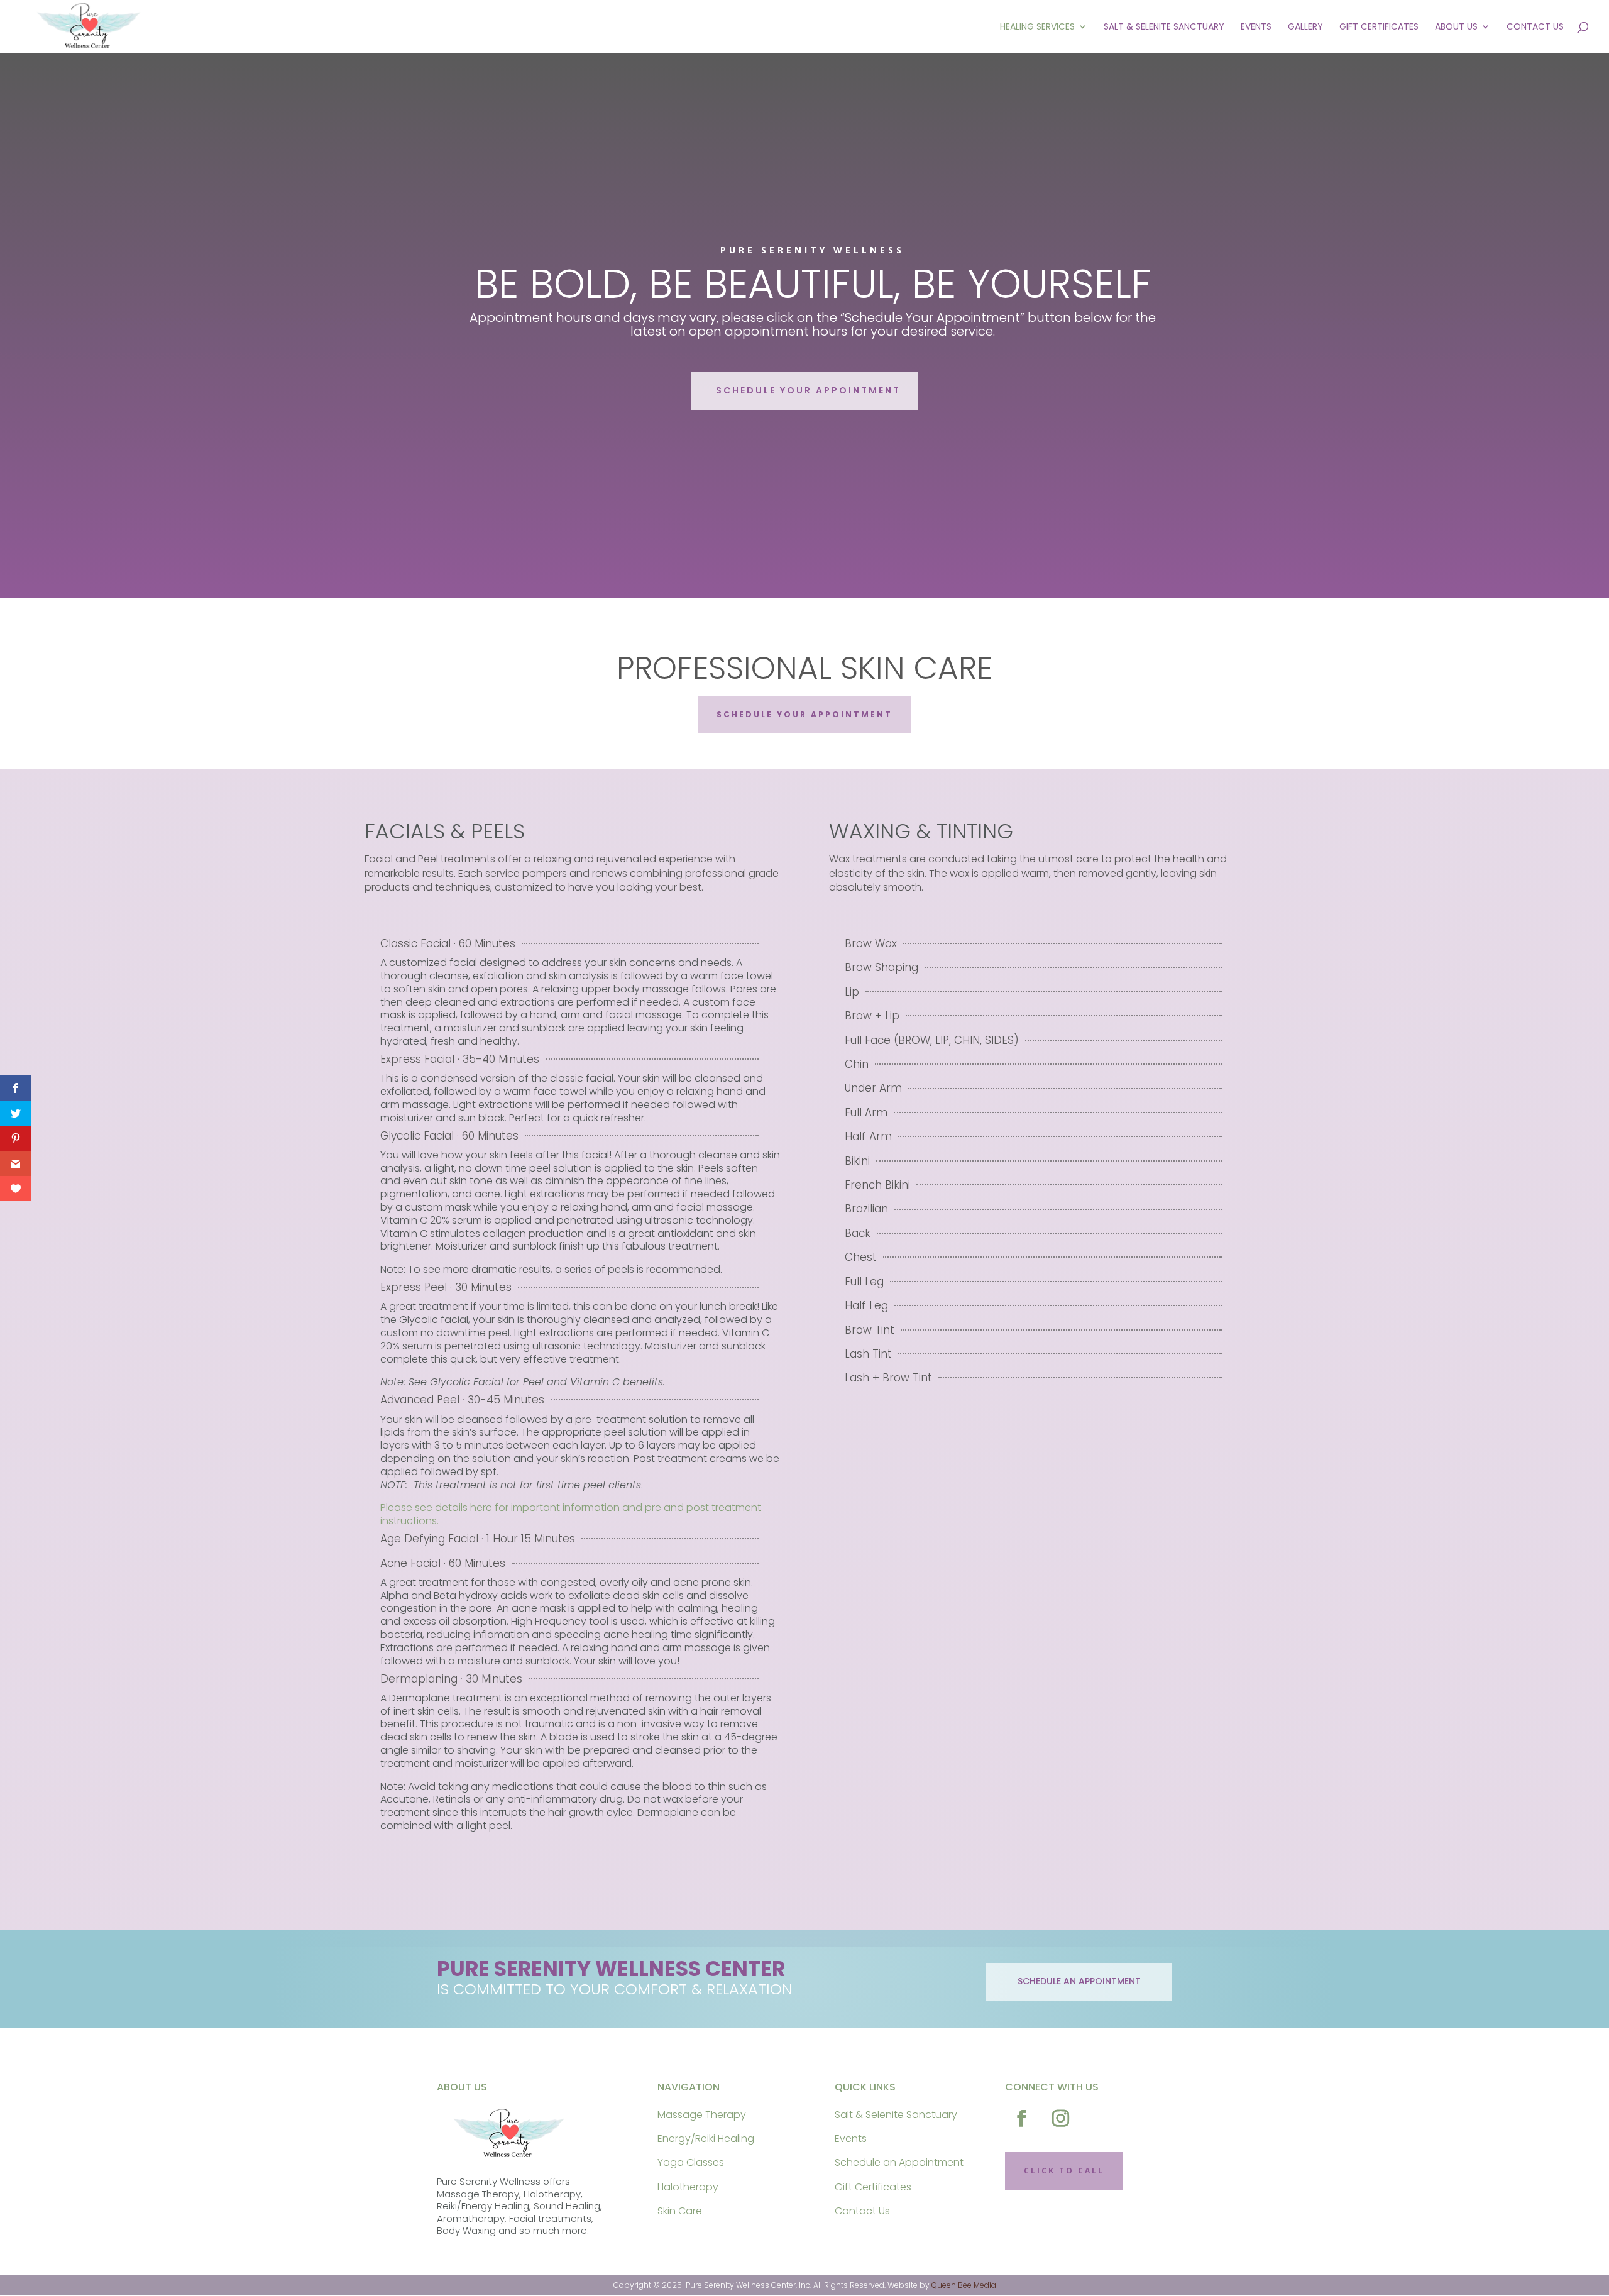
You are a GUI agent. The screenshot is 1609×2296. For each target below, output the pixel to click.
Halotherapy (688, 2187)
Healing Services (1037, 27)
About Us (1456, 27)
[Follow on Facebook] (1022, 2119)
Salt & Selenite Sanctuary (1164, 27)
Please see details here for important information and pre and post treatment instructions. (571, 1514)
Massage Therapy (702, 2115)
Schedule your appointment (808, 390)
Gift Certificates (1379, 27)
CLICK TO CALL (1064, 2171)
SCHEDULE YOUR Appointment (804, 714)
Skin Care (680, 2211)
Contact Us (1535, 27)
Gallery (1305, 27)
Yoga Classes (691, 2162)
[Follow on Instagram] (1061, 2119)
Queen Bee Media (964, 2285)
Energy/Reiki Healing (706, 2139)
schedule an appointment (1079, 1981)
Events (1256, 27)
